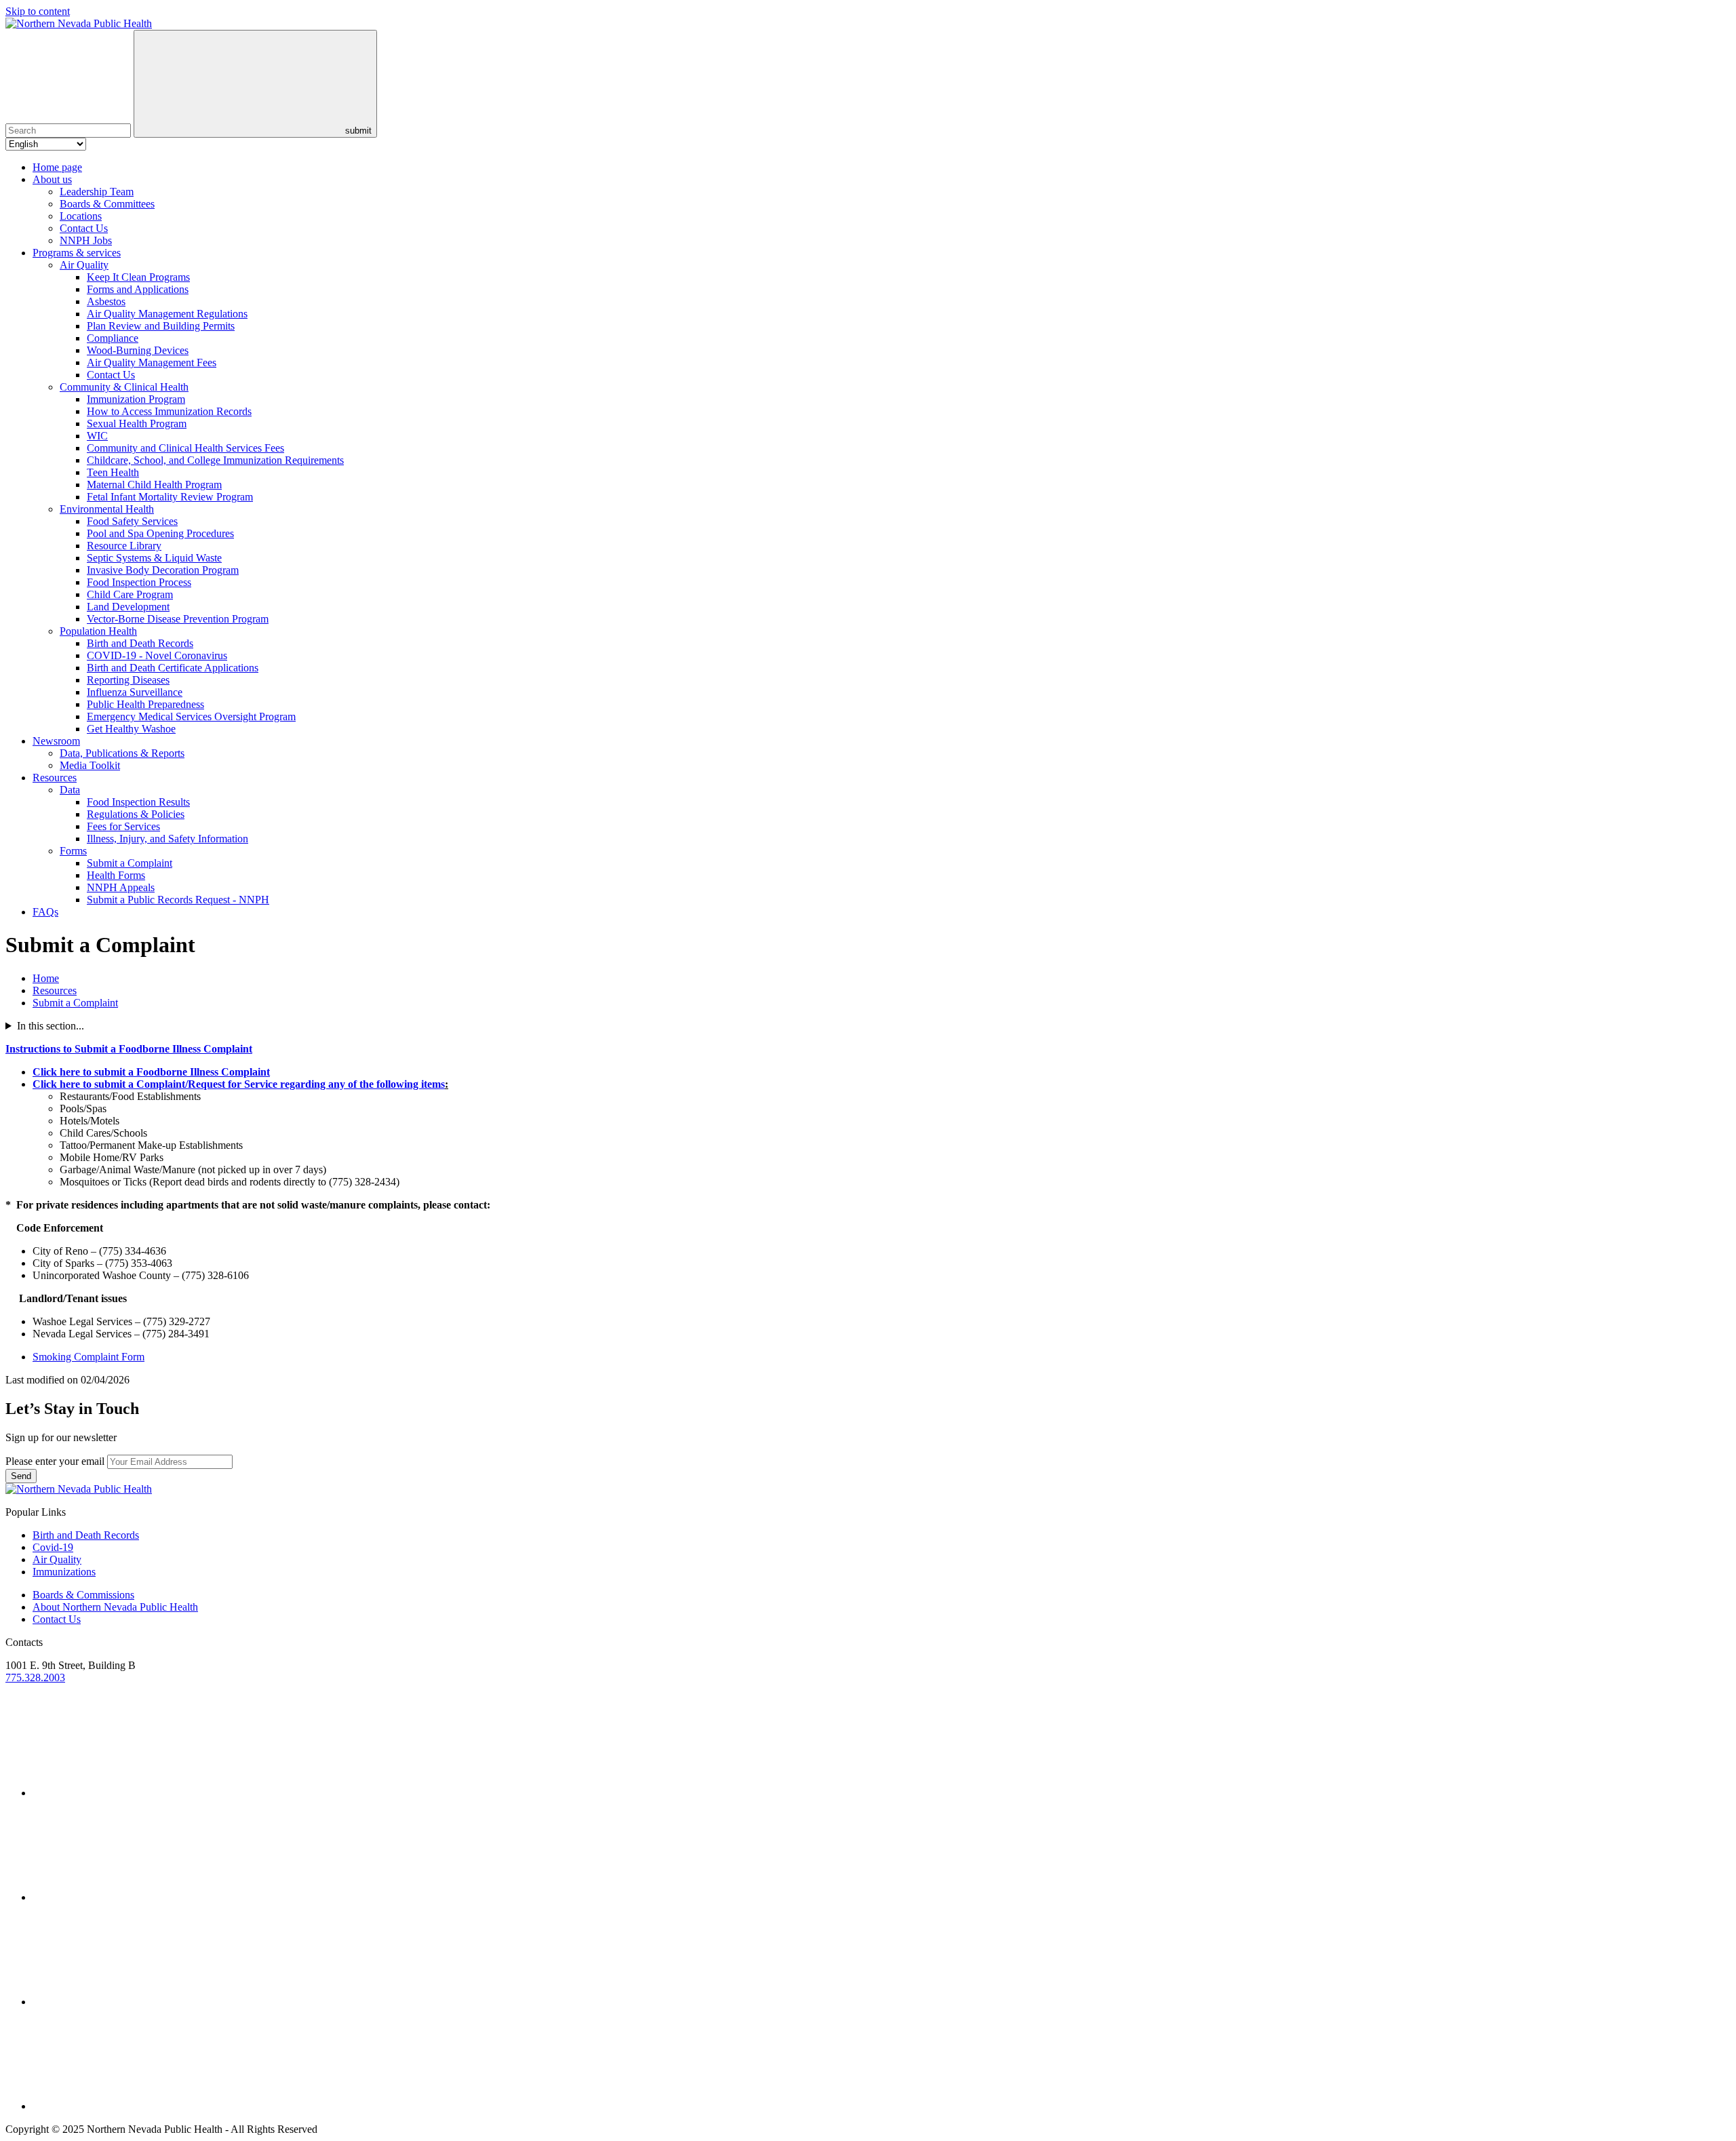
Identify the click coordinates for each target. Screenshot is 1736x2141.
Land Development (128, 607)
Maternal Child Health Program (154, 485)
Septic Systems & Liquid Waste (154, 558)
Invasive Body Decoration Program (163, 570)
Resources (55, 778)
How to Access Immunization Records (169, 411)
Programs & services (77, 253)
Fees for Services (123, 826)
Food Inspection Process (139, 582)
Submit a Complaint (130, 863)
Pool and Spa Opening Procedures (160, 533)
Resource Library (124, 546)
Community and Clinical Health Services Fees (185, 448)
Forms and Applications (138, 289)
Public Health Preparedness (145, 704)
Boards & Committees (107, 204)
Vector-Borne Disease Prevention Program (178, 619)
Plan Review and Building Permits (161, 326)
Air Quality (84, 265)
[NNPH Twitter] (134, 1793)
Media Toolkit (90, 765)
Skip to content (38, 11)
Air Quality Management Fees (152, 362)
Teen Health (113, 472)
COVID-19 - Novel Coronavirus (157, 655)
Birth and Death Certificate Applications (173, 668)
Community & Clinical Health (124, 387)
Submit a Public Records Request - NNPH (178, 900)
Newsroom (56, 741)
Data (70, 790)
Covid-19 (53, 1547)
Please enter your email (55, 1461)
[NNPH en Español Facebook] (134, 2106)
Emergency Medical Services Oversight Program (191, 716)
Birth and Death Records (140, 643)
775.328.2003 (35, 1677)
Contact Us (84, 228)
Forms (73, 851)
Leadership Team (97, 192)
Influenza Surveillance (135, 692)
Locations (81, 216)
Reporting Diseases (128, 680)
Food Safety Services (132, 521)
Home (46, 978)
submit (357, 131)
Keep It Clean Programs (138, 277)
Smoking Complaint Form (88, 1357)
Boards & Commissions (83, 1595)
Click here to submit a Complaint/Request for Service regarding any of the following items (239, 1084)
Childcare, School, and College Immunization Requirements (215, 460)
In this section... (51, 1026)
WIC (97, 436)
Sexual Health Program (137, 424)
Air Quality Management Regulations (167, 314)
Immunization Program (136, 399)
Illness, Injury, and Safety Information (167, 839)
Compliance (113, 338)
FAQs (45, 912)
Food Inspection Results (138, 802)
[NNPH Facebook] (134, 2002)
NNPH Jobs (86, 240)
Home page (57, 167)
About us (52, 179)
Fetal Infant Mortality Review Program (170, 497)
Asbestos (106, 301)
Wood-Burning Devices (138, 350)
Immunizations (64, 1572)
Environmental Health (107, 509)
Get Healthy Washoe (131, 729)
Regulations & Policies (136, 814)
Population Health (98, 631)
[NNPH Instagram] (134, 1897)
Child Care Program (130, 594)
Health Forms (116, 875)
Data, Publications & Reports (122, 753)
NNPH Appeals (121, 887)
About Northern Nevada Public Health (115, 1607)
